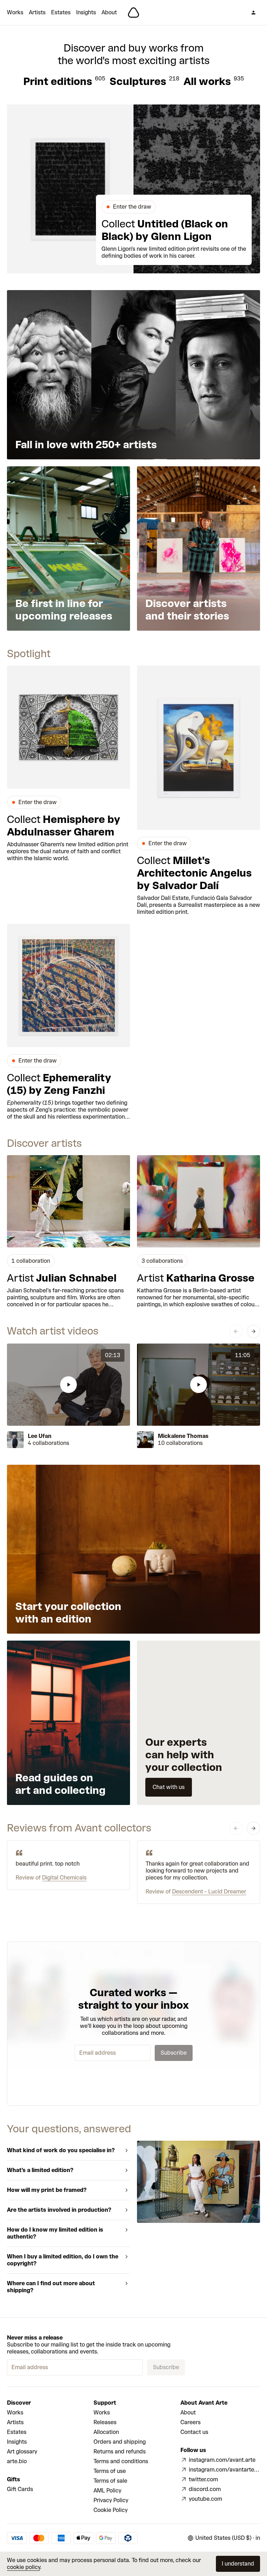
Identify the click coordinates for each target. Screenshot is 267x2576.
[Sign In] (253, 13)
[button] (68, 1385)
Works (15, 12)
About (109, 12)
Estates (61, 12)
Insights (86, 12)
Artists (37, 12)
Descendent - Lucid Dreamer (209, 1892)
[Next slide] (253, 1331)
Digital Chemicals (64, 1878)
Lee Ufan (40, 1436)
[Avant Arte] (133, 13)
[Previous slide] (236, 1331)
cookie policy (23, 2567)
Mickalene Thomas (183, 1436)
